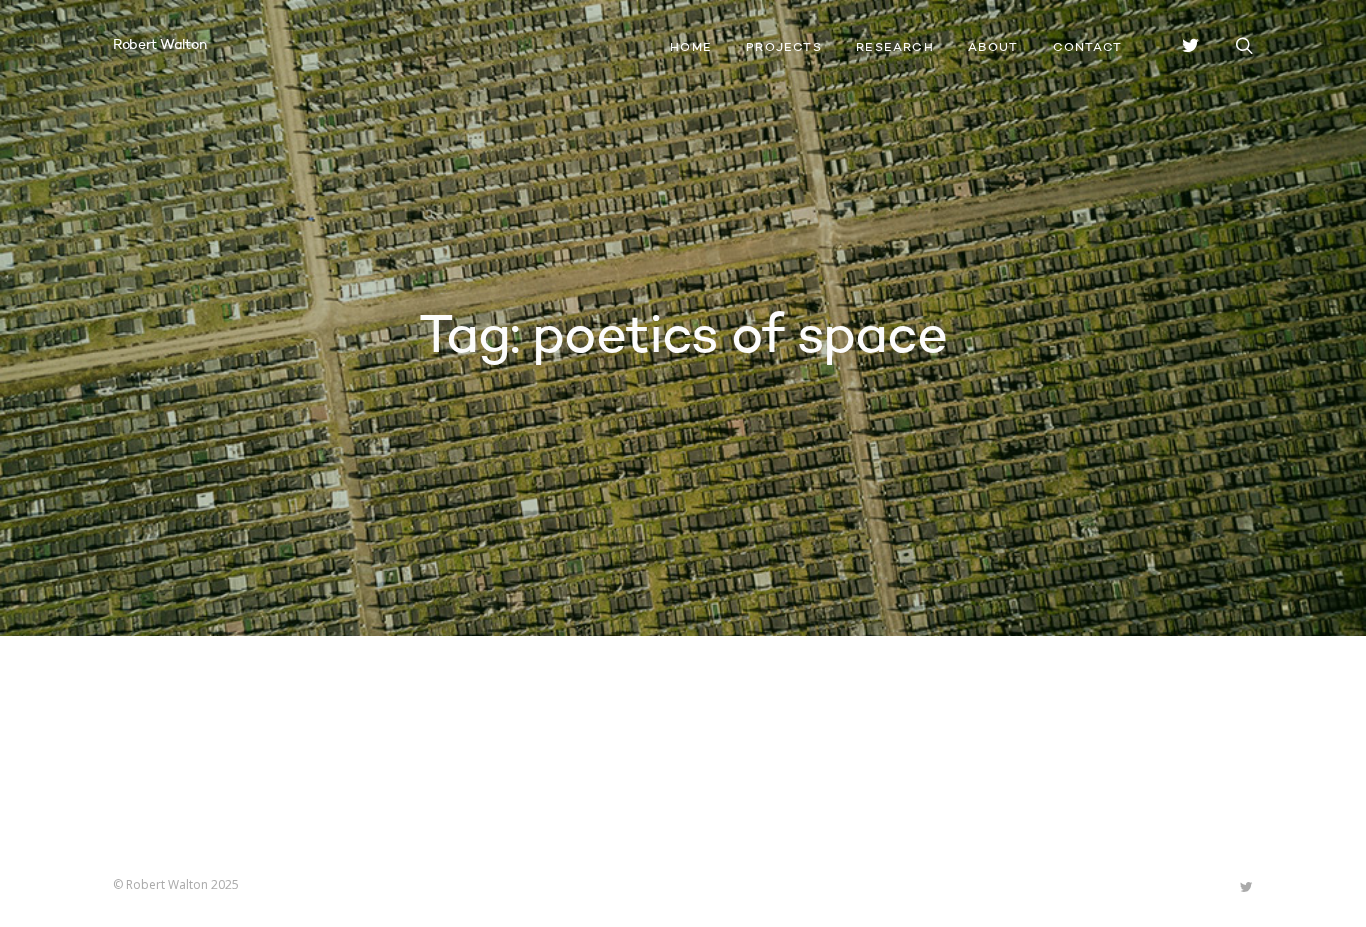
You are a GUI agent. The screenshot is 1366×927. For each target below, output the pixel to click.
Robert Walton (159, 45)
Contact (1087, 48)
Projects (784, 48)
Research (895, 48)
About (993, 48)
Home (691, 48)
